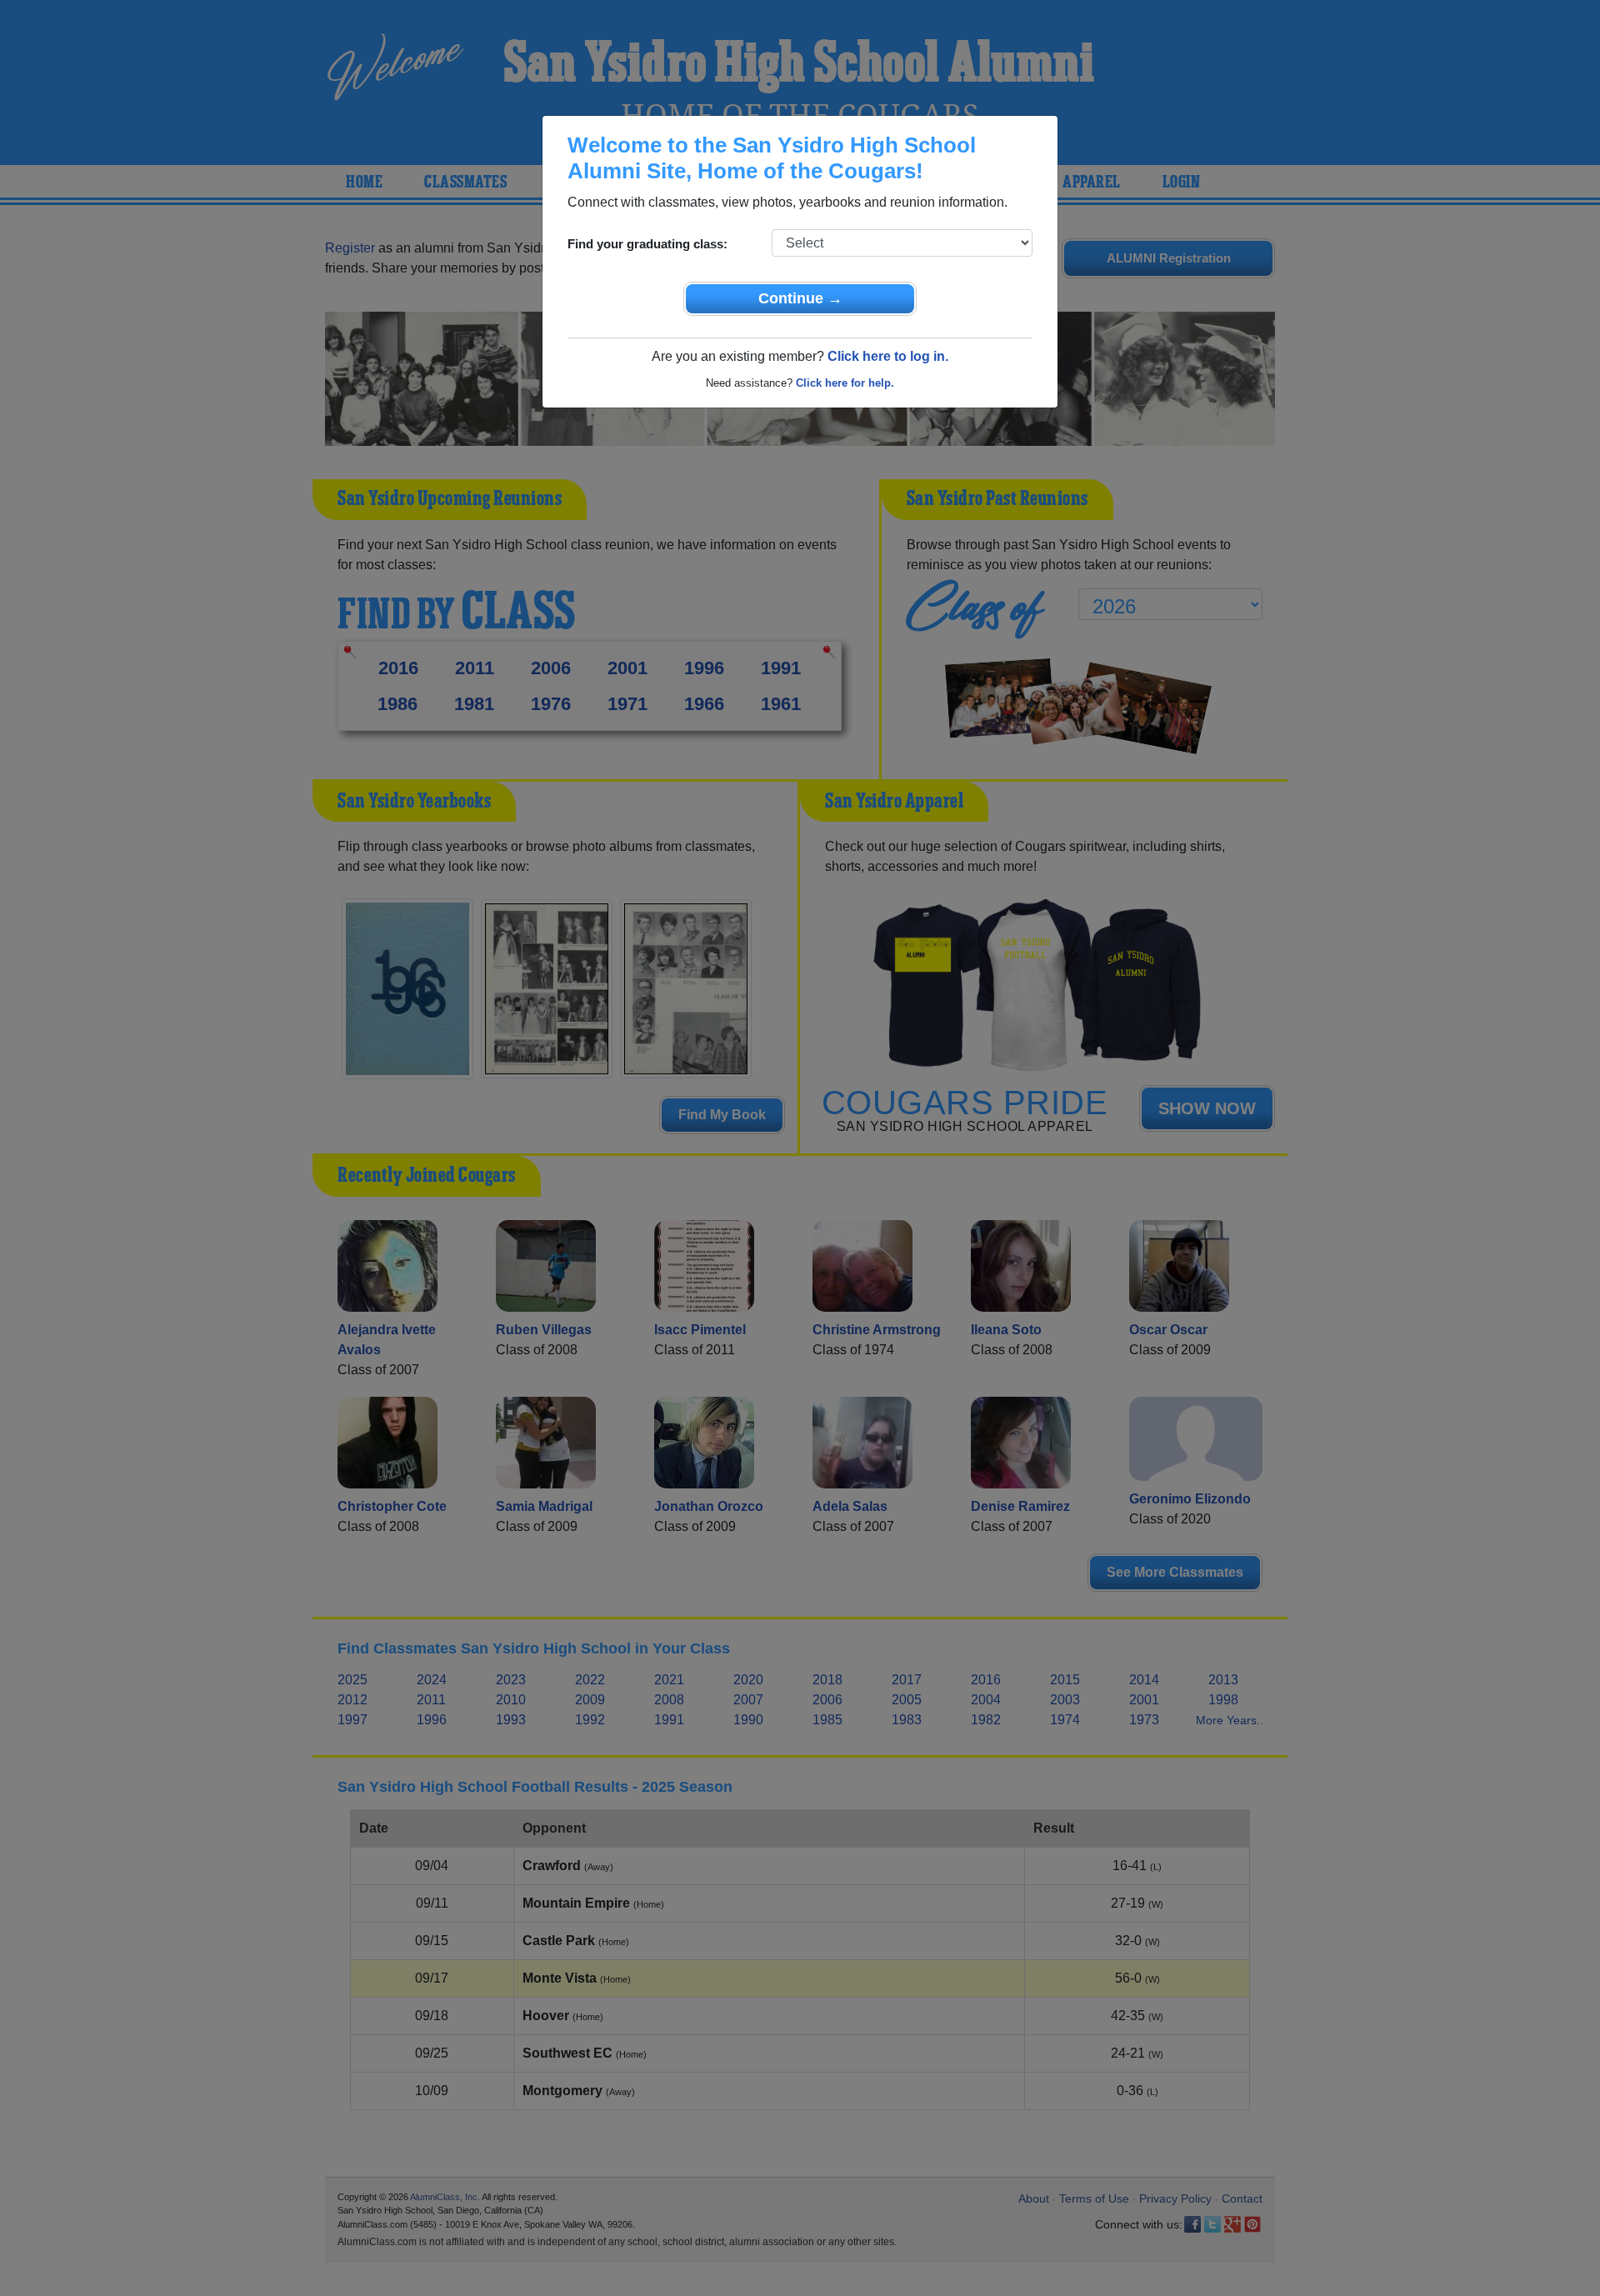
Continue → (800, 298)
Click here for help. (845, 383)
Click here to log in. (888, 356)
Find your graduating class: (647, 244)
